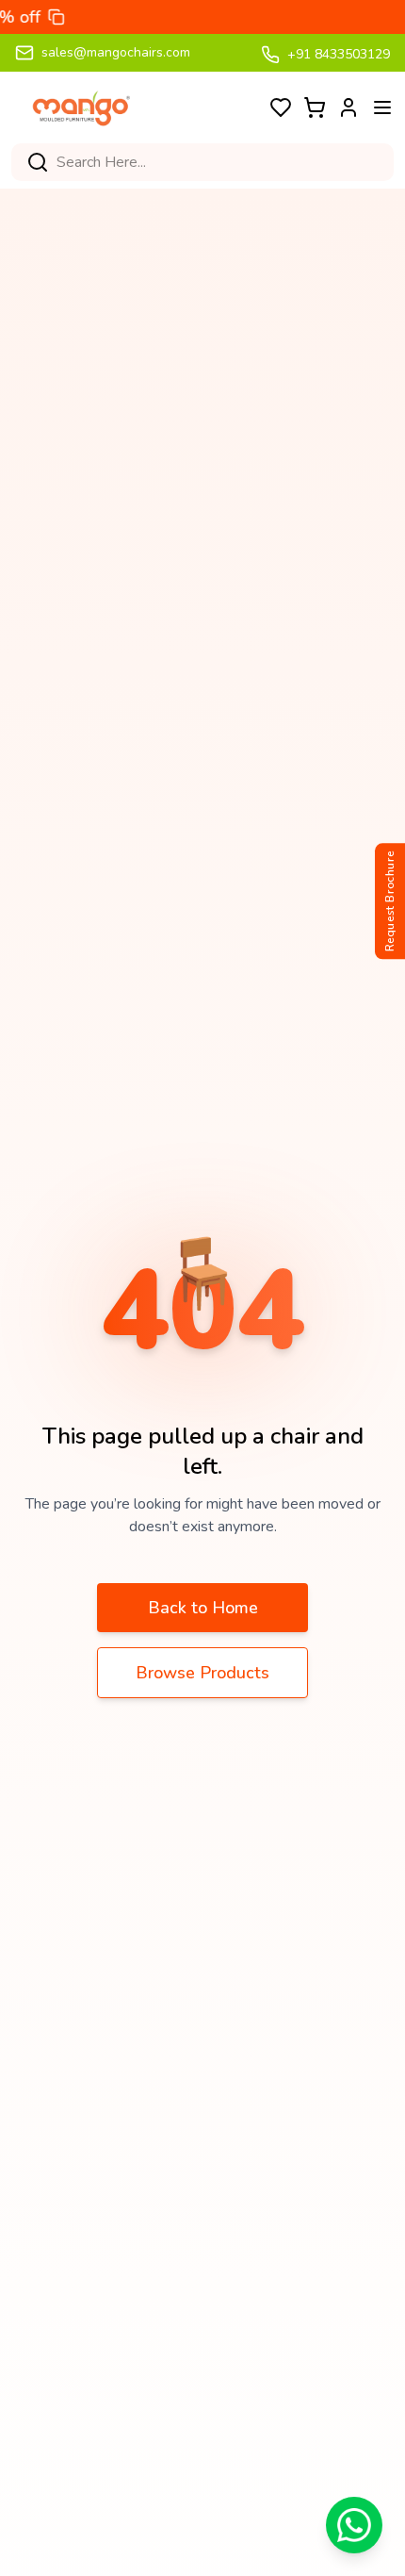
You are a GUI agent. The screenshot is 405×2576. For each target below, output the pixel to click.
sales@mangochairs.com (116, 52)
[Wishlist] (281, 107)
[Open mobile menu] (382, 107)
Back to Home (203, 1608)
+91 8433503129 (339, 54)
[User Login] (348, 107)
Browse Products (202, 1673)
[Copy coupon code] (27, 17)
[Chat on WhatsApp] (354, 2525)
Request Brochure (390, 902)
